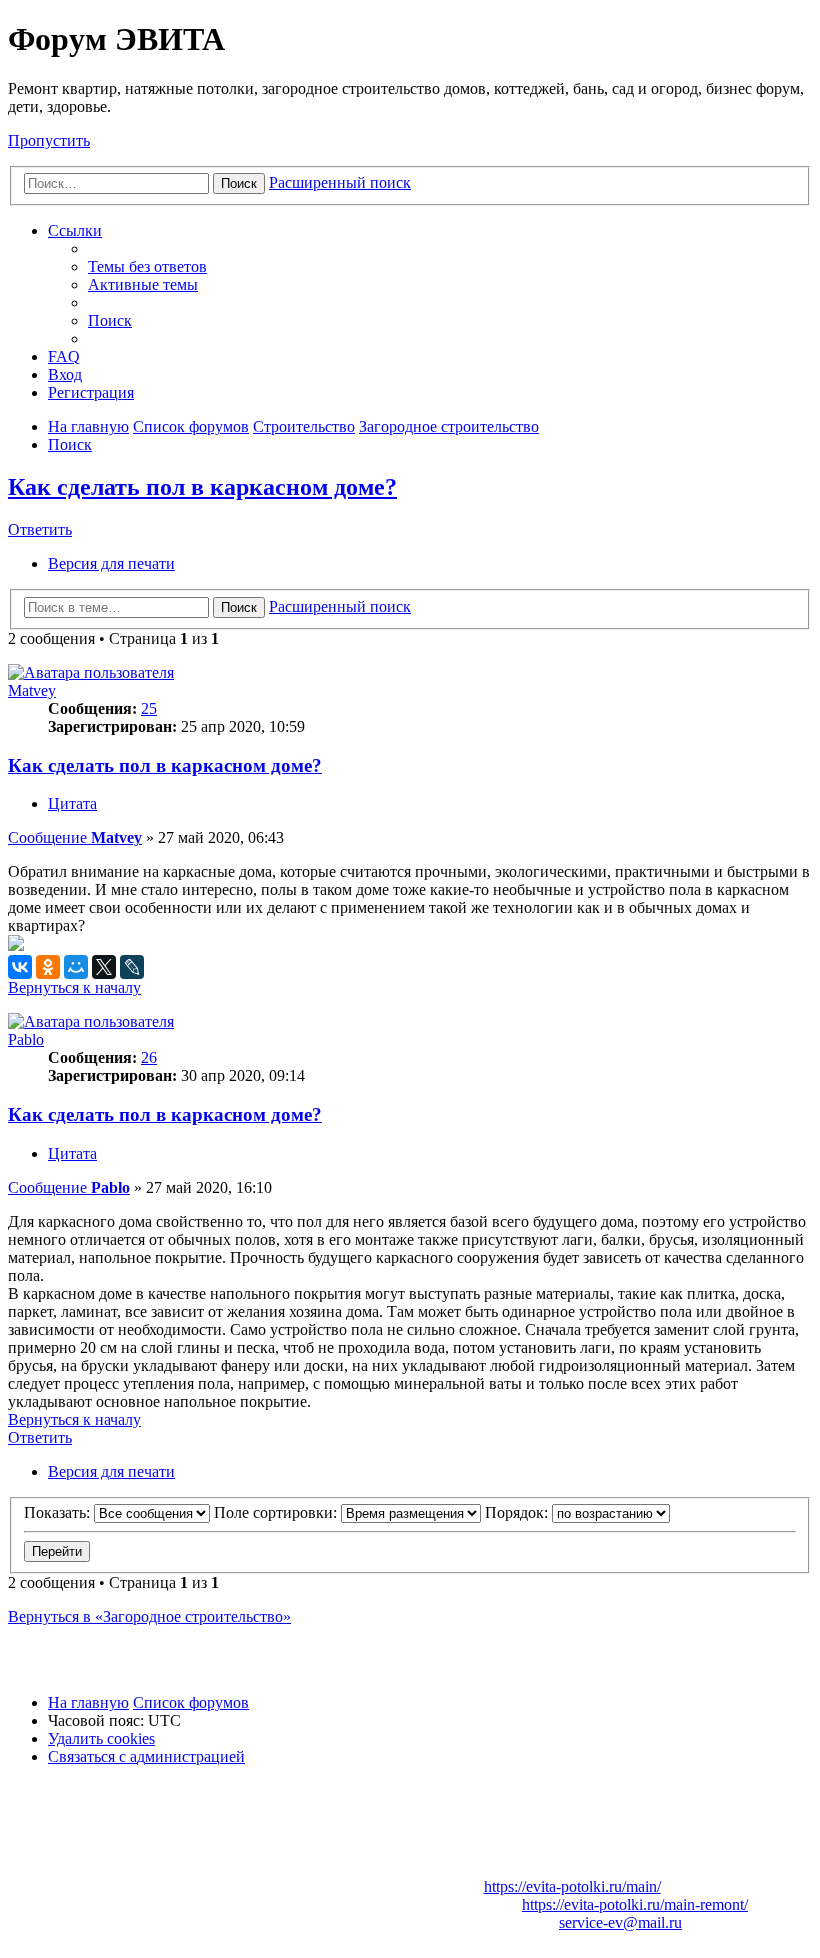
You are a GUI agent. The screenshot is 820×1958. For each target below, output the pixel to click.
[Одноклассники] (48, 967)
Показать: (59, 1512)
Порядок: (518, 1512)
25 (149, 708)
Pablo (26, 1039)
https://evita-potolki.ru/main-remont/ (635, 1904)
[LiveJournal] (132, 967)
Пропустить (49, 140)
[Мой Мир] (76, 967)
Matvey (32, 690)
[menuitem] (147, 266)
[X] (104, 967)
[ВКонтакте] (20, 967)
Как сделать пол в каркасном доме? (202, 487)
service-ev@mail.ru (620, 1922)
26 (149, 1057)
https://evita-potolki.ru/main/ (572, 1886)
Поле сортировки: (277, 1512)
